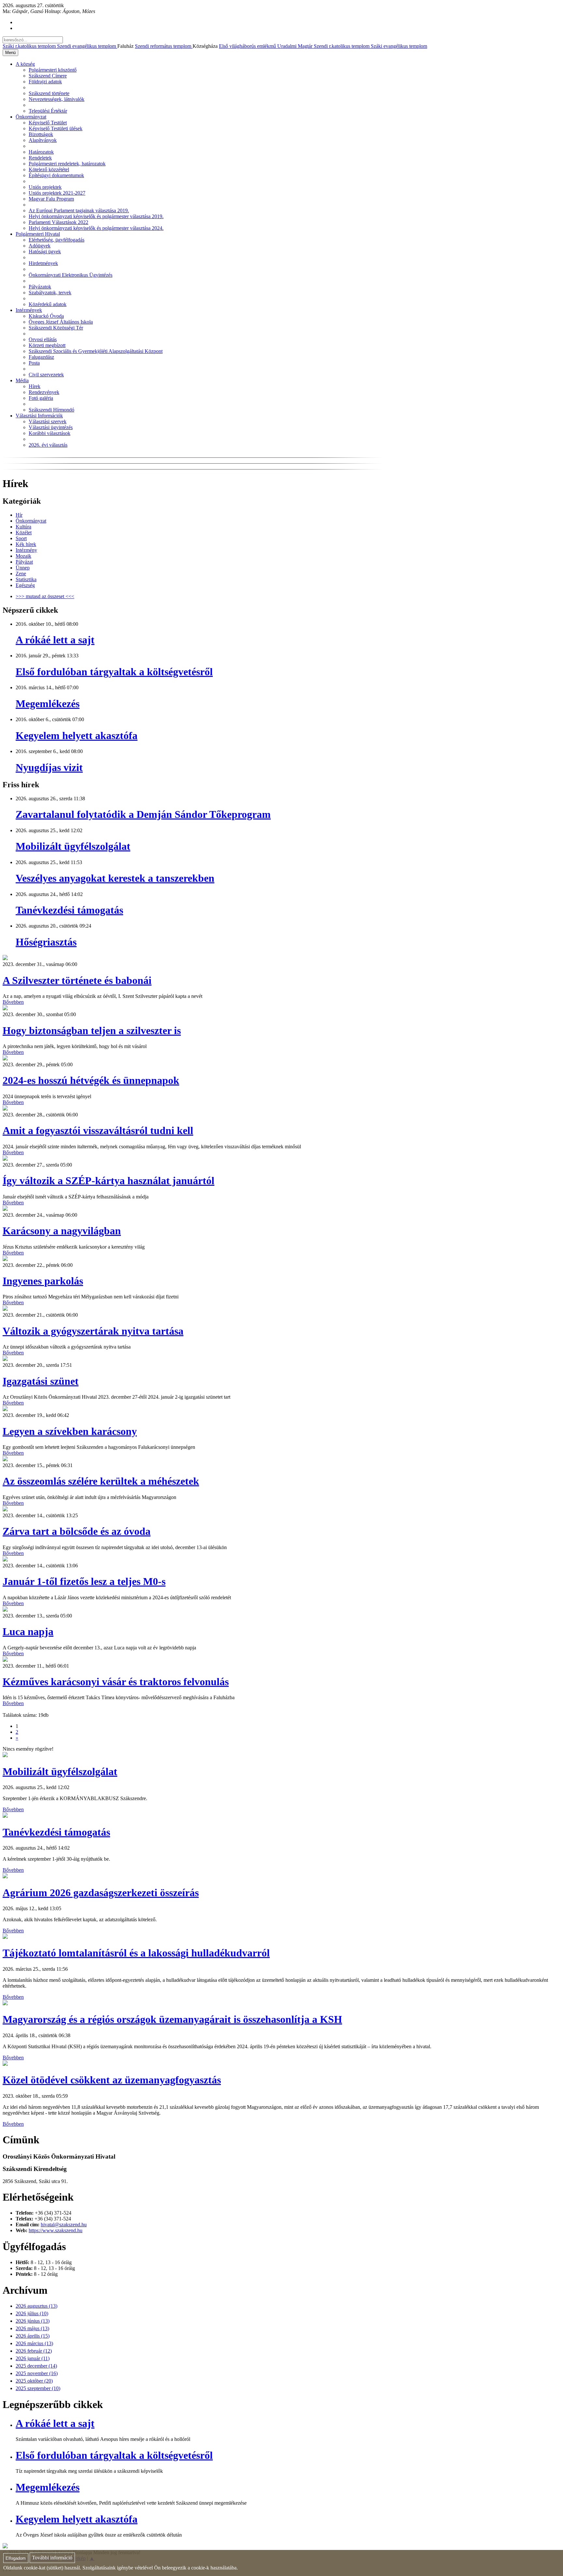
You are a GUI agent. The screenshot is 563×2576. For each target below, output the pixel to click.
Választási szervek (48, 421)
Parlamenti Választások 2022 (58, 222)
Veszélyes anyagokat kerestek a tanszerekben (115, 878)
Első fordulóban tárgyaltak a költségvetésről (114, 672)
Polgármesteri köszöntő (53, 70)
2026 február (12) (34, 2351)
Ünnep (23, 568)
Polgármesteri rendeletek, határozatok (67, 164)
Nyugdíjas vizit (49, 767)
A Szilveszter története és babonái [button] (77, 980)
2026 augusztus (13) (36, 2306)
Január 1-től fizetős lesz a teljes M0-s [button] (84, 1581)
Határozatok (41, 152)
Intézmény (26, 550)
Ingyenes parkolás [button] (43, 1281)
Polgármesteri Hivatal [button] (38, 234)
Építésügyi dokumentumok (56, 175)
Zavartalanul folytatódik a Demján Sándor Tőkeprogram (143, 814)
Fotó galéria (41, 398)
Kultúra (23, 527)
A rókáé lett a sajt (55, 640)
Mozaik (23, 556)
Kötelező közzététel (49, 169)
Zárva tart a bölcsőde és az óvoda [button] (77, 1531)
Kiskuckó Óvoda (46, 316)
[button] (5, 958)
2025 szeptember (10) (38, 2388)
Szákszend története (49, 93)
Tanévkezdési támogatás (69, 910)
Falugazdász (41, 357)
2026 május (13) (32, 2328)
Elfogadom (16, 2558)
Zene (21, 574)
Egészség (25, 585)
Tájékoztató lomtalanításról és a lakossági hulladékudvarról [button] (136, 1953)
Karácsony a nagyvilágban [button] (62, 1231)
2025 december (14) (36, 2366)
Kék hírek (26, 544)
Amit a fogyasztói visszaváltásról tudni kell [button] (98, 1130)
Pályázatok (40, 287)
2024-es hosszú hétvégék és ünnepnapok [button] (91, 1080)
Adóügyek (40, 246)
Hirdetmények (43, 263)
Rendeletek (40, 158)
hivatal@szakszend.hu (64, 2225)
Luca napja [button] (28, 1631)
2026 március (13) (34, 2343)
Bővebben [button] (13, 1002)
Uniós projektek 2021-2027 (57, 193)
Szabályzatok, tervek (50, 293)
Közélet (24, 532)
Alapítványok (43, 140)
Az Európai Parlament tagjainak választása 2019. (79, 210)
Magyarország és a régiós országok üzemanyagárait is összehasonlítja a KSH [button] (172, 2019)
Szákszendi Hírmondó (51, 410)
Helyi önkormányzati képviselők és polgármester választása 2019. (96, 216)
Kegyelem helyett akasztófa (77, 735)
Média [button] (22, 380)
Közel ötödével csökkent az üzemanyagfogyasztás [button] (112, 2080)
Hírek (35, 386)
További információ (52, 2558)
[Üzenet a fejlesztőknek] (5, 2547)
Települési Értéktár (48, 111)
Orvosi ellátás (43, 339)
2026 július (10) (32, 2313)
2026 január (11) (33, 2358)
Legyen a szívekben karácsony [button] (70, 1431)
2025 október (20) (34, 2381)
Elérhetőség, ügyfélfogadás (57, 240)
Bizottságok (41, 134)
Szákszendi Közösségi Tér (56, 328)
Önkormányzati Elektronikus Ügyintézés (71, 275)
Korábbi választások (50, 433)
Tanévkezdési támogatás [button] (56, 1832)
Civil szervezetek (46, 375)
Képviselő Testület (48, 123)
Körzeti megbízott (47, 345)
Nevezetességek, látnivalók (57, 99)
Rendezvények (44, 392)
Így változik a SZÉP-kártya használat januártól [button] (108, 1181)
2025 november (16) (37, 2373)
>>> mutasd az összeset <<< (45, 596)
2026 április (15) (33, 2336)
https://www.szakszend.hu (56, 2230)
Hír (19, 515)
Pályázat (24, 562)
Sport (21, 538)
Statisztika (26, 579)
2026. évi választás (48, 445)
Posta (34, 363)
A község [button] (25, 64)
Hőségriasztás (46, 942)
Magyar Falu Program (51, 199)
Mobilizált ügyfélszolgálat (73, 846)
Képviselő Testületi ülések (56, 128)
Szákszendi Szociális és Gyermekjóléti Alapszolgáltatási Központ (96, 351)
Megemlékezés (48, 704)
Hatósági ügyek (45, 252)
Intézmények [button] (29, 310)
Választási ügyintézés (51, 427)
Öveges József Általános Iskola (61, 322)
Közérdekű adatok (48, 304)
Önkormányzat (31, 521)
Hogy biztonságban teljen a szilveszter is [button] (92, 1030)
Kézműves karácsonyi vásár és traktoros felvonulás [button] (116, 1682)
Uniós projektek (45, 187)
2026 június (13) (33, 2321)
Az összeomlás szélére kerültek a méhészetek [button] (101, 1481)
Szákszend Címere (48, 76)
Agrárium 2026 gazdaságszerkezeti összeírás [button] (101, 1893)
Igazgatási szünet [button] (41, 1381)
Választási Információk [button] (39, 416)
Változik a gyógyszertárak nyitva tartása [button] (93, 1331)
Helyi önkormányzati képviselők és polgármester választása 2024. (96, 228)
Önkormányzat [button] (31, 117)
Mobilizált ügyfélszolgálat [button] (60, 1771)
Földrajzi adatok (45, 82)
